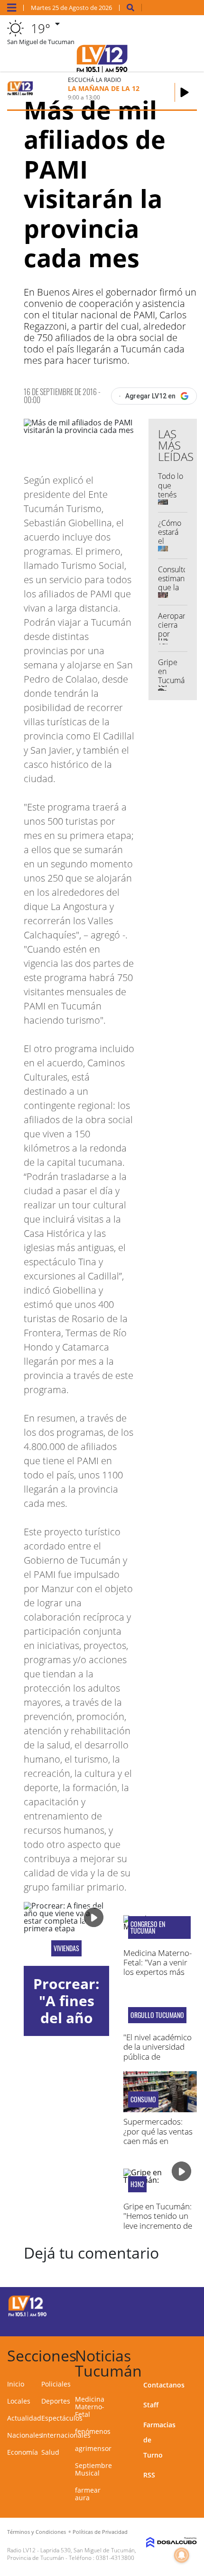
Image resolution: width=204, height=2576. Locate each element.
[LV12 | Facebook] (159, 2305)
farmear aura (88, 2494)
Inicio (16, 2384)
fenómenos (93, 2431)
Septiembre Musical (93, 2469)
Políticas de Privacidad (100, 2532)
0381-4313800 (115, 2558)
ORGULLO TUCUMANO (157, 2015)
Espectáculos (62, 2418)
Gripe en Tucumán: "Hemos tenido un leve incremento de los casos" (158, 2221)
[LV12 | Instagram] (159, 2322)
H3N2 (137, 2184)
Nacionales (25, 2435)
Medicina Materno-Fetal (90, 2407)
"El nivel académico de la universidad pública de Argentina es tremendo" (158, 2057)
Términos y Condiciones (37, 2532)
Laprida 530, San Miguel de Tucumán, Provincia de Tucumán (72, 2554)
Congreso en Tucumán (148, 1927)
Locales (19, 2401)
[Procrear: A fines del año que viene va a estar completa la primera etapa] (66, 1934)
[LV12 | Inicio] (193, 2354)
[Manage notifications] (182, 2555)
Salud (50, 2452)
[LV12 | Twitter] (178, 2305)
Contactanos (164, 2385)
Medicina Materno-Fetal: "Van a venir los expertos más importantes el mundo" (158, 1972)
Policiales (56, 2384)
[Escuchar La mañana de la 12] (185, 92)
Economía (23, 2452)
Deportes (56, 2401)
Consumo (143, 2099)
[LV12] (28, 2315)
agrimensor (93, 2448)
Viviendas (66, 1948)
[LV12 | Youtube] (178, 2322)
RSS (149, 2475)
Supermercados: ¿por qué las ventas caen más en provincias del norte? (158, 2141)
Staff (151, 2405)
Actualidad (24, 2418)
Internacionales (66, 2435)
